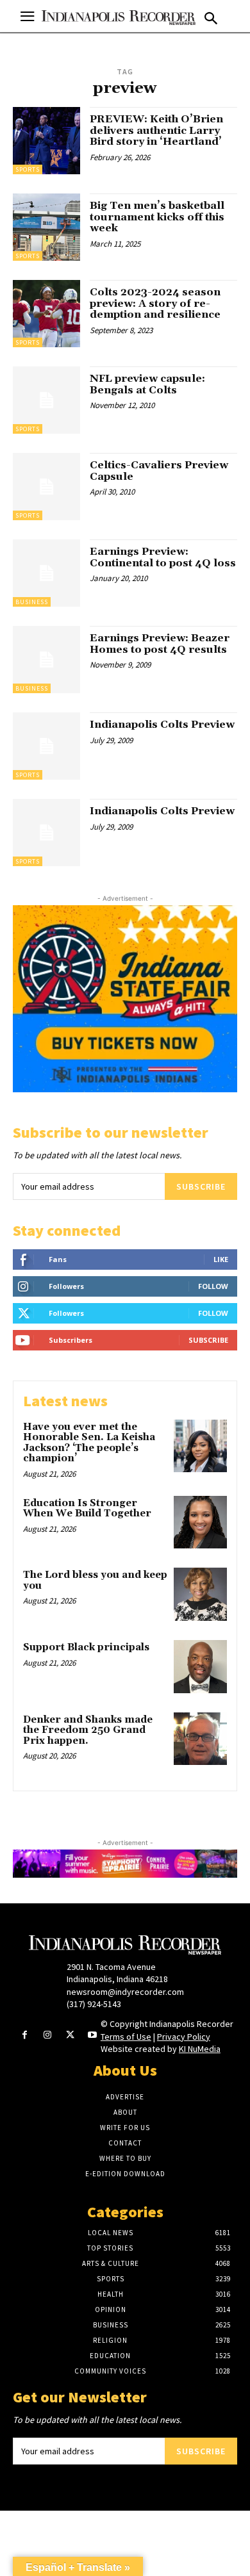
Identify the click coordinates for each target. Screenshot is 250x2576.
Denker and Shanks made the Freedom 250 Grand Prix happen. (88, 1730)
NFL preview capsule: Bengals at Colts (147, 384)
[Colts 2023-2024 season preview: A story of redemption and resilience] (46, 314)
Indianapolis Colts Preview (162, 725)
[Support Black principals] (200, 1667)
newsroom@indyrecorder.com (125, 1992)
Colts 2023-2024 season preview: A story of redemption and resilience (155, 303)
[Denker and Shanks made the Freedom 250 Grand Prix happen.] (200, 1739)
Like (221, 1259)
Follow (213, 1286)
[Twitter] (70, 2036)
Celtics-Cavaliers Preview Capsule (159, 471)
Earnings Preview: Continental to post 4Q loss (163, 557)
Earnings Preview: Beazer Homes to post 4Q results (160, 644)
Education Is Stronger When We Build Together (87, 1509)
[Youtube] (93, 2036)
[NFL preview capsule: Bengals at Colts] (46, 400)
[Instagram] (47, 2036)
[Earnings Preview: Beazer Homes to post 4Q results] (46, 660)
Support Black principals (86, 1647)
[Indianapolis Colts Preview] (46, 746)
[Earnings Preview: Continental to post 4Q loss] (46, 573)
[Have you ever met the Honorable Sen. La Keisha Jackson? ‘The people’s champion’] (200, 1446)
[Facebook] (25, 2036)
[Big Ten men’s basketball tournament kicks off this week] (46, 227)
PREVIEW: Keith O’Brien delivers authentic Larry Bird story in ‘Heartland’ (156, 130)
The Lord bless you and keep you (95, 1580)
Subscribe (201, 1186)
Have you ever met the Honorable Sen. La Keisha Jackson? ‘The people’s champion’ (89, 1443)
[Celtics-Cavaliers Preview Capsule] (46, 487)
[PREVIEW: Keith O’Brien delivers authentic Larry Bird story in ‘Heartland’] (46, 141)
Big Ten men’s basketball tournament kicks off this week (157, 217)
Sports (28, 169)
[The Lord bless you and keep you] (200, 1594)
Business (32, 602)
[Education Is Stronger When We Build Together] (200, 1522)
